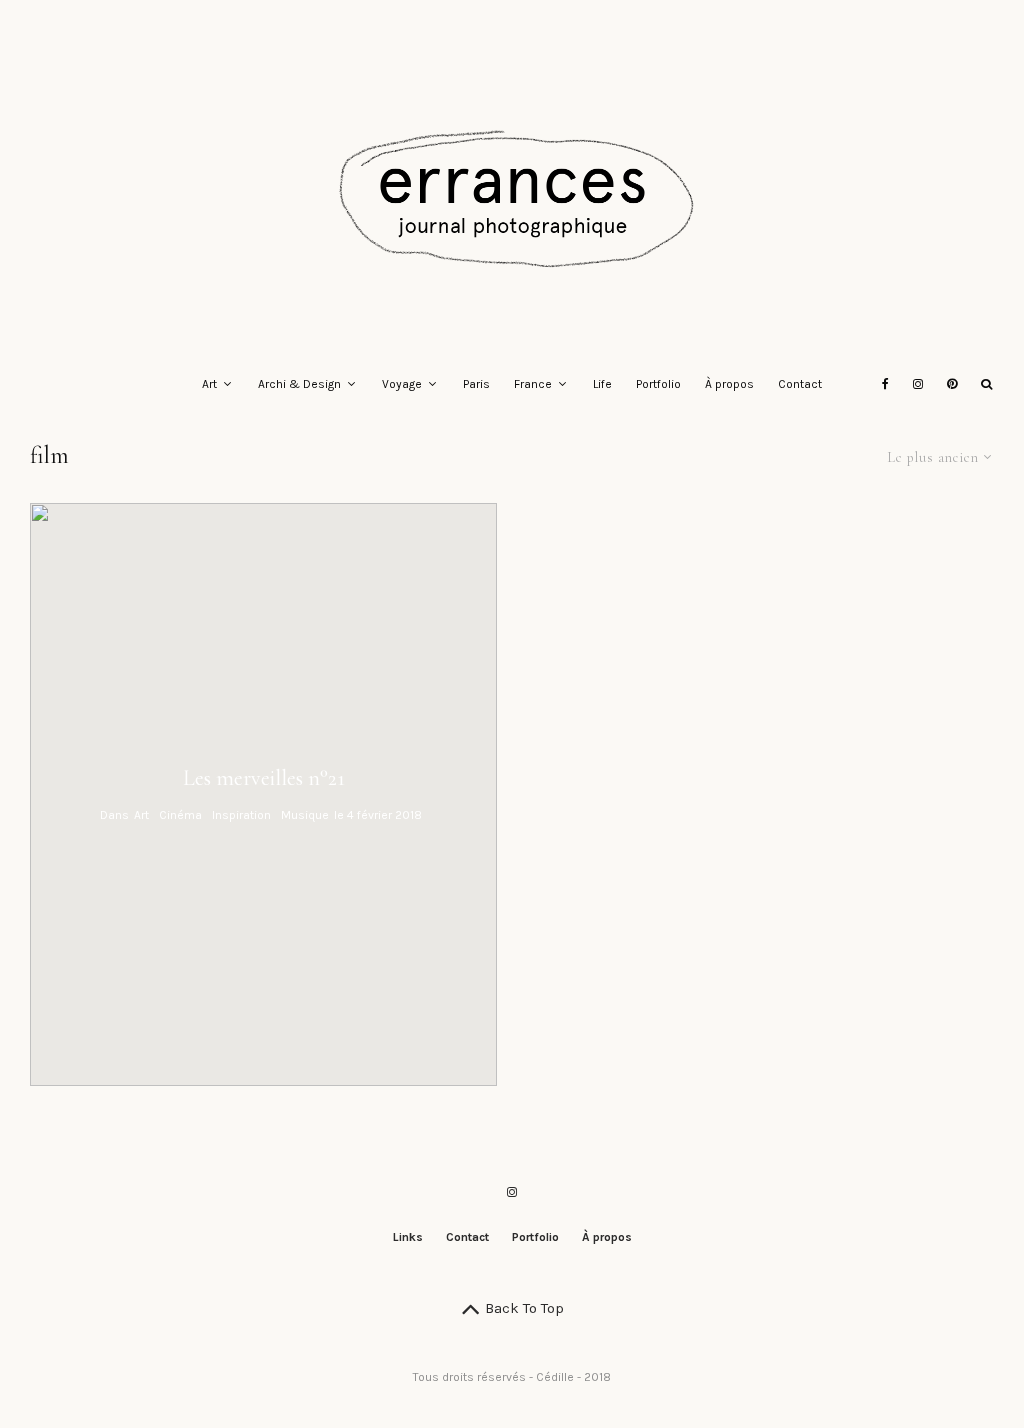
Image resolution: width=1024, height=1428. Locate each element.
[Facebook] (885, 385)
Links (408, 1237)
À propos (729, 384)
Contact (800, 384)
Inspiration (241, 815)
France (533, 384)
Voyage (402, 384)
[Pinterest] (952, 385)
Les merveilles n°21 (264, 778)
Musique (305, 815)
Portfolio (658, 384)
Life (602, 384)
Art (209, 384)
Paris (476, 384)
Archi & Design (299, 384)
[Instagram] (918, 385)
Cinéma (180, 815)
